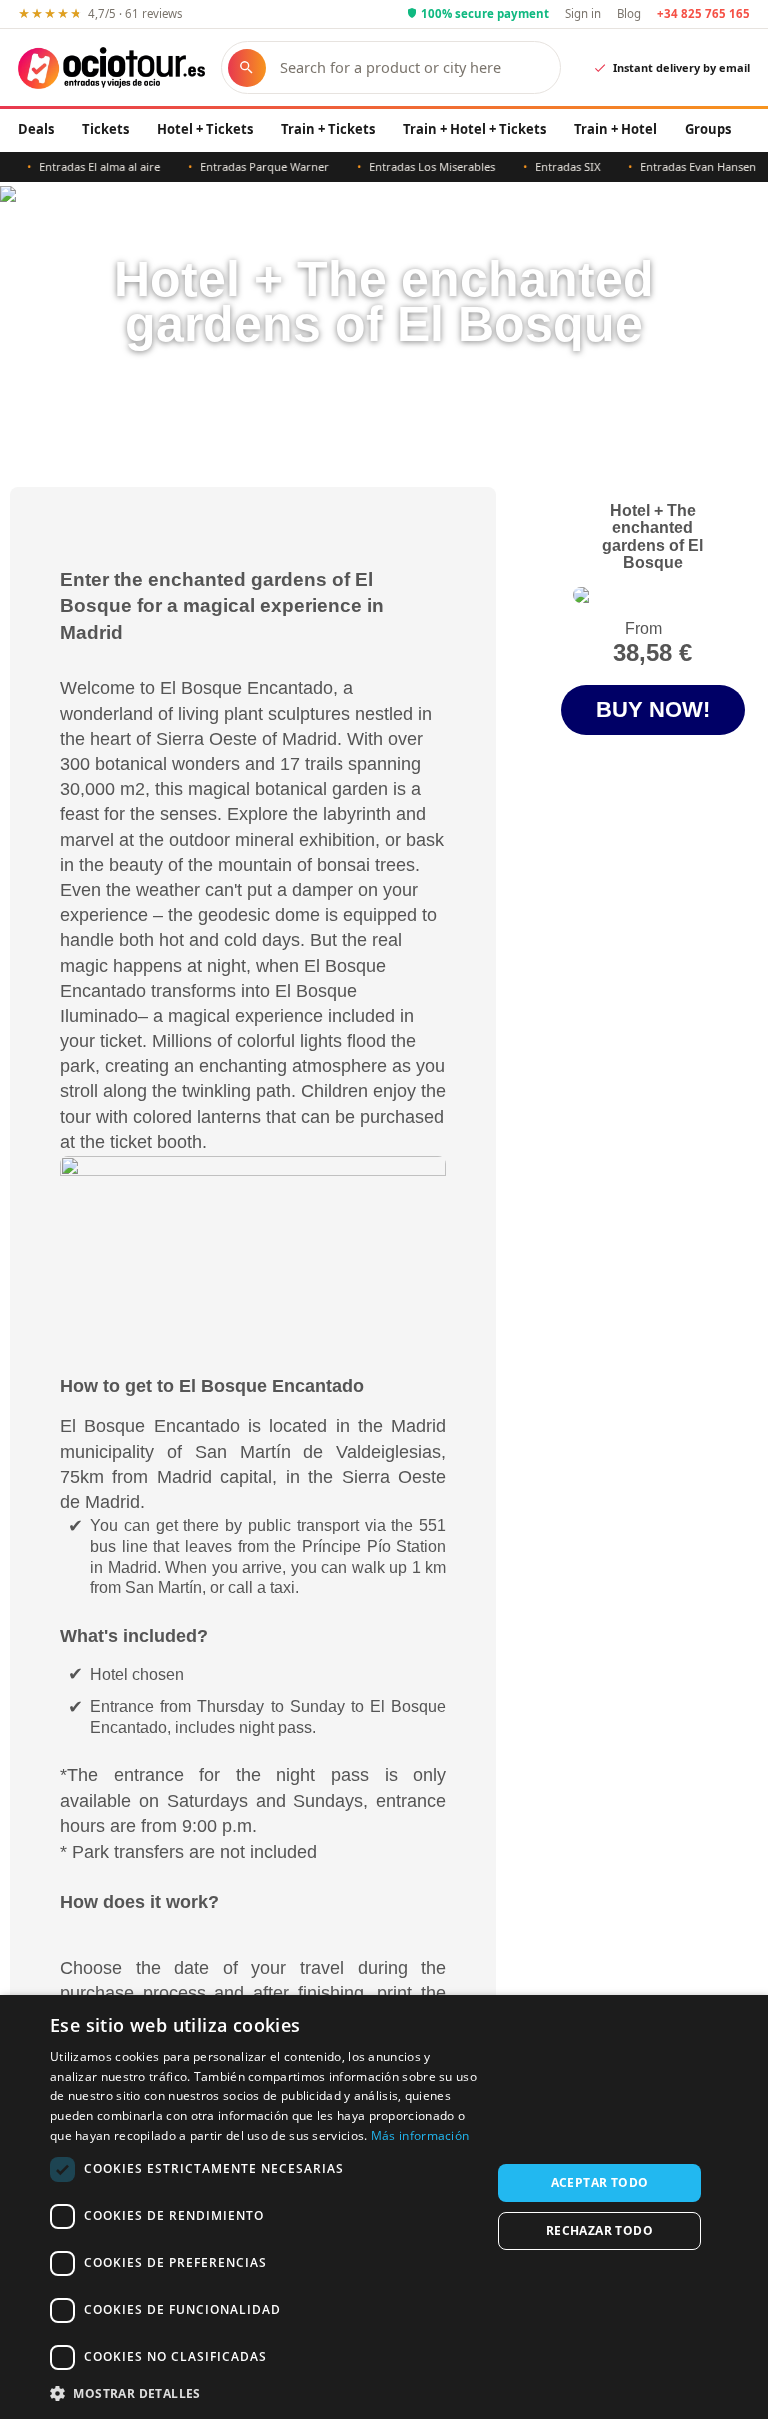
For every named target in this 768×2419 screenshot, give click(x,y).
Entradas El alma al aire (80, 166)
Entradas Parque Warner (245, 166)
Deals (36, 129)
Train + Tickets (328, 129)
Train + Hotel (615, 129)
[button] (264, 2392)
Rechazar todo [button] (599, 2230)
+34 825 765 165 (703, 13)
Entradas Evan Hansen (679, 166)
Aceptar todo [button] (600, 2182)
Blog (629, 13)
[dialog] (384, 2207)
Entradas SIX (548, 166)
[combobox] (410, 67)
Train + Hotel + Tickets (474, 129)
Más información (420, 2135)
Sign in (583, 13)
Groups (708, 129)
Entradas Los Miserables (413, 166)
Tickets (105, 129)
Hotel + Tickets (205, 129)
